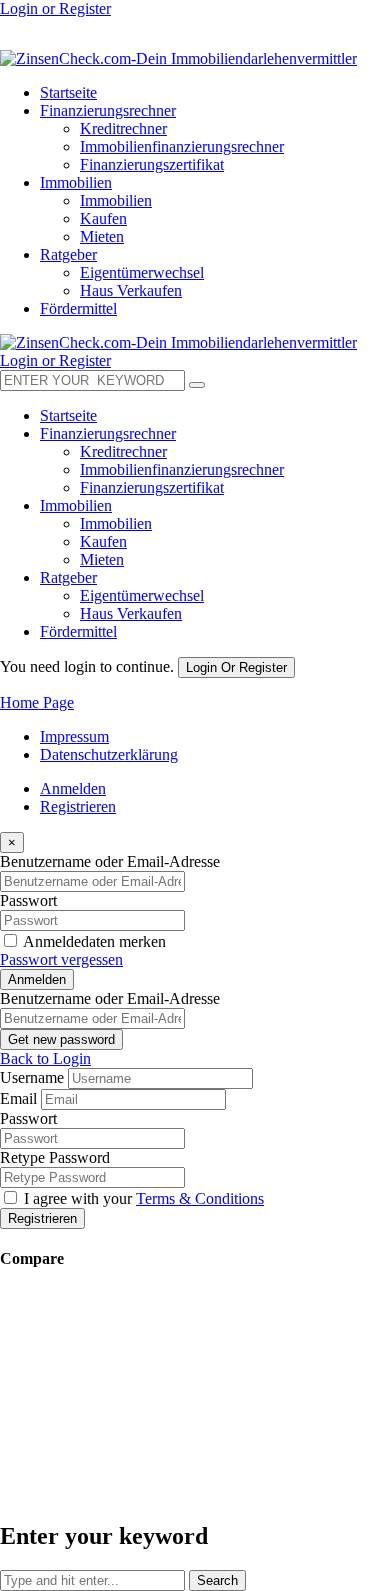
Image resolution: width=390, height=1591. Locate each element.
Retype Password (55, 1157)
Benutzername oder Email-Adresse (110, 861)
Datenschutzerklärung (109, 754)
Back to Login (45, 1058)
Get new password (61, 1039)
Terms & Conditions (200, 1198)
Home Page (37, 702)
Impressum (74, 736)
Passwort (28, 900)
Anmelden (73, 788)
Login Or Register (236, 667)
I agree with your (144, 1198)
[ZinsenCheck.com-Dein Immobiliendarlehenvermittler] (178, 58)
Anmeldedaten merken (94, 941)
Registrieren (78, 806)
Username (32, 1077)
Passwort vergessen (61, 959)
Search (217, 1580)
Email (18, 1098)
